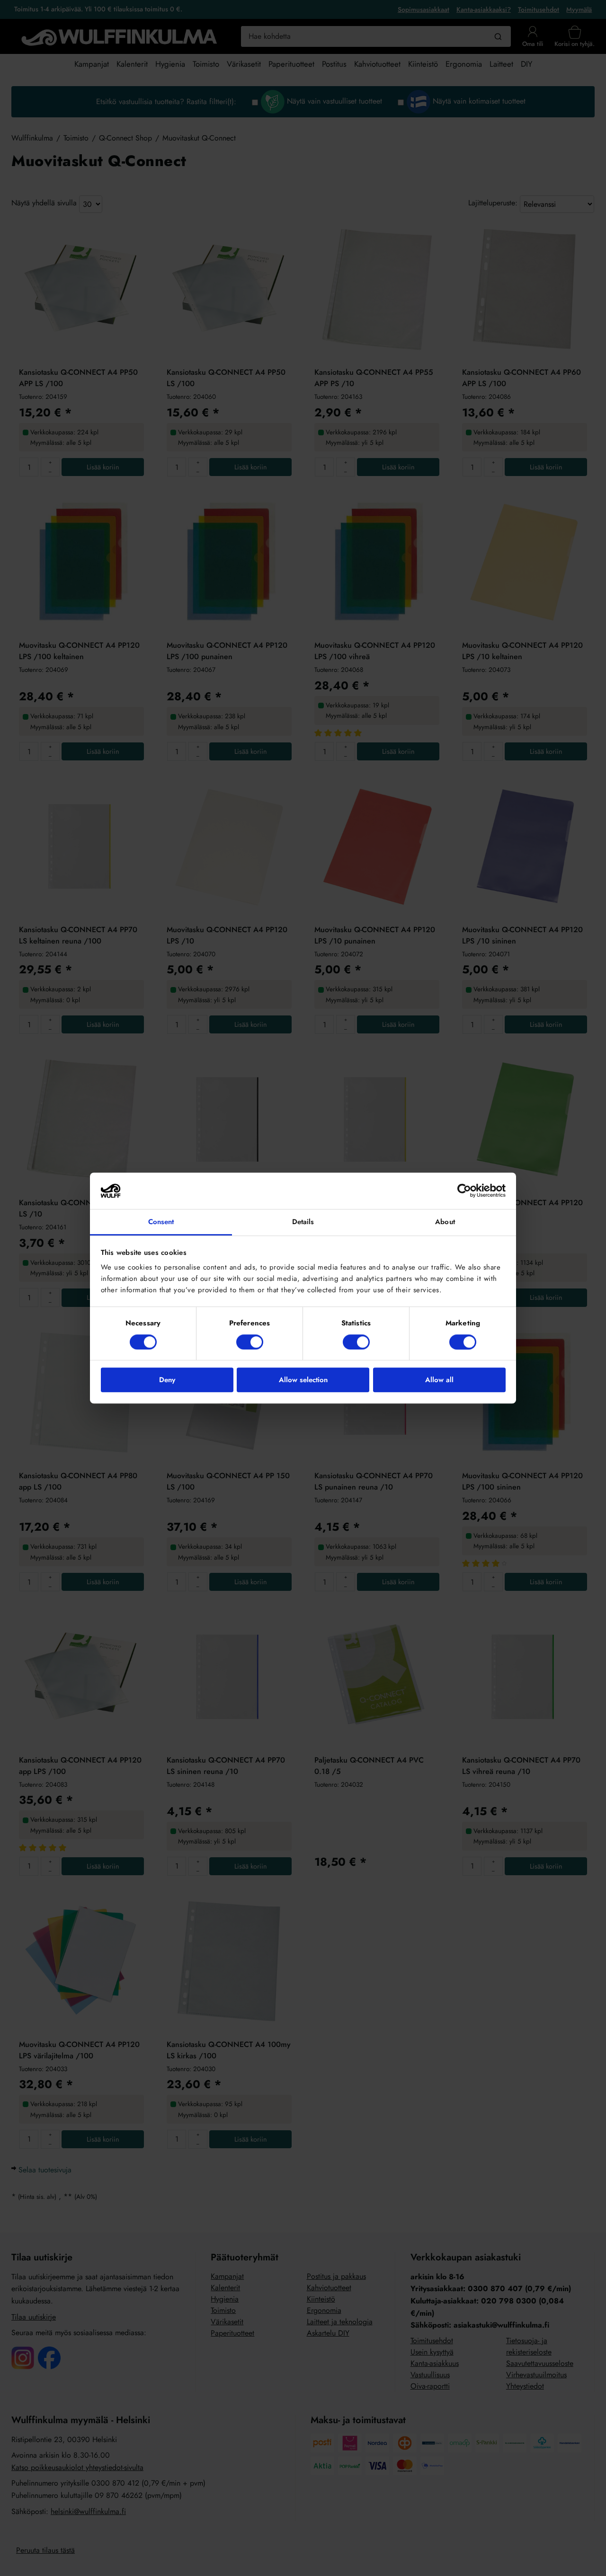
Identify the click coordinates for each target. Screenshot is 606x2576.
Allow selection (303, 1380)
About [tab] (445, 1222)
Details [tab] (303, 1222)
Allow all (439, 1380)
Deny (167, 1380)
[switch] (250, 1342)
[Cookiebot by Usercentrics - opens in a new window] (464, 1191)
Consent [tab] (161, 1222)
